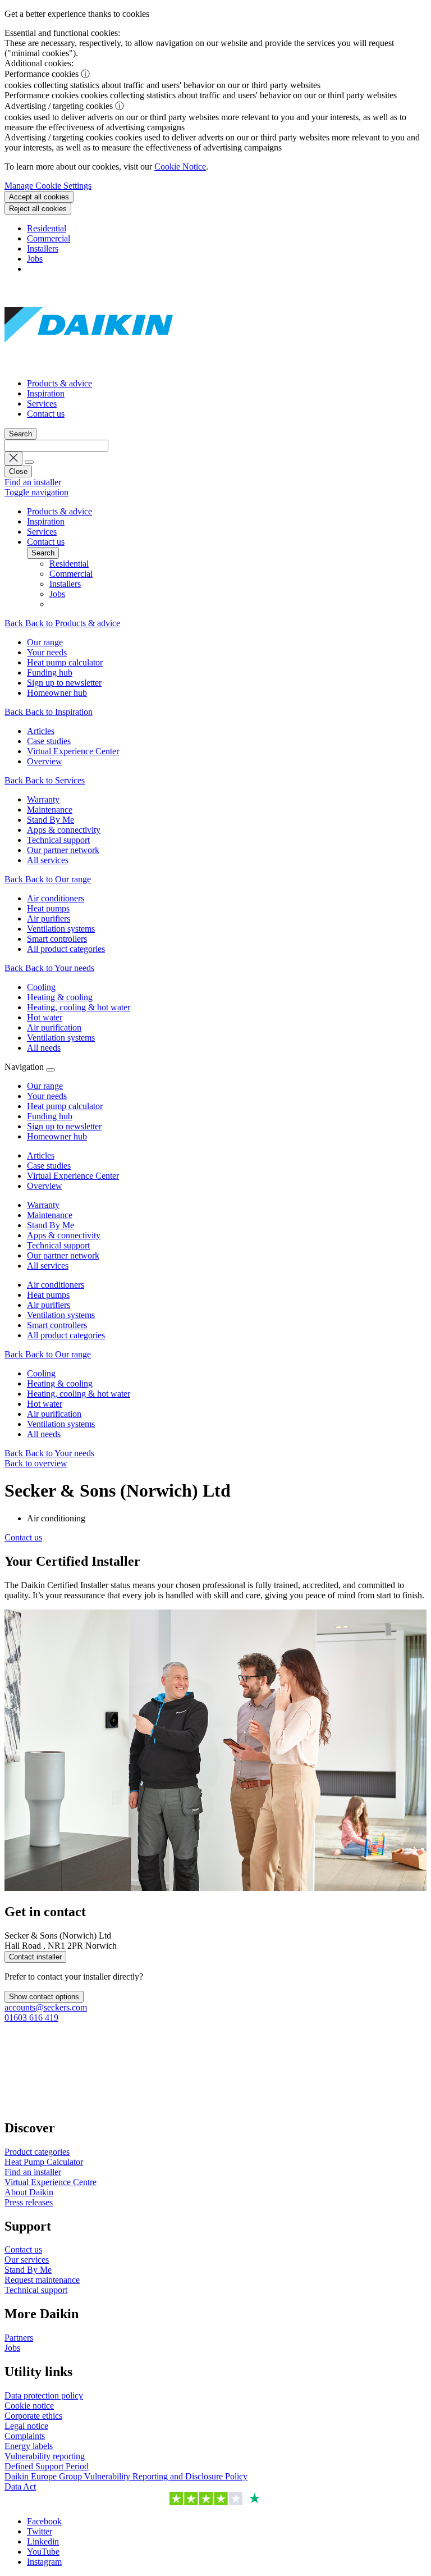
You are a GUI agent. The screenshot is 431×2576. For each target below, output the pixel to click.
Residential (47, 228)
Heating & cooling (60, 1383)
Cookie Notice (180, 167)
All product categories (66, 1335)
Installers (43, 249)
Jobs (35, 259)
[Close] (51, 1070)
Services (42, 404)
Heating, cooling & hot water (79, 1394)
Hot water (45, 1404)
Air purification (54, 1414)
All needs (44, 1434)
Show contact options (44, 1997)
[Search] (29, 462)
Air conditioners (56, 1285)
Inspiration (46, 393)
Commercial (49, 238)
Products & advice (59, 383)
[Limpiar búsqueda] (13, 459)
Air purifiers (49, 1305)
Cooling (41, 1373)
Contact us (46, 414)
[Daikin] (89, 364)
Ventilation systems (61, 1315)
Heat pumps (48, 1295)
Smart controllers (57, 1325)
